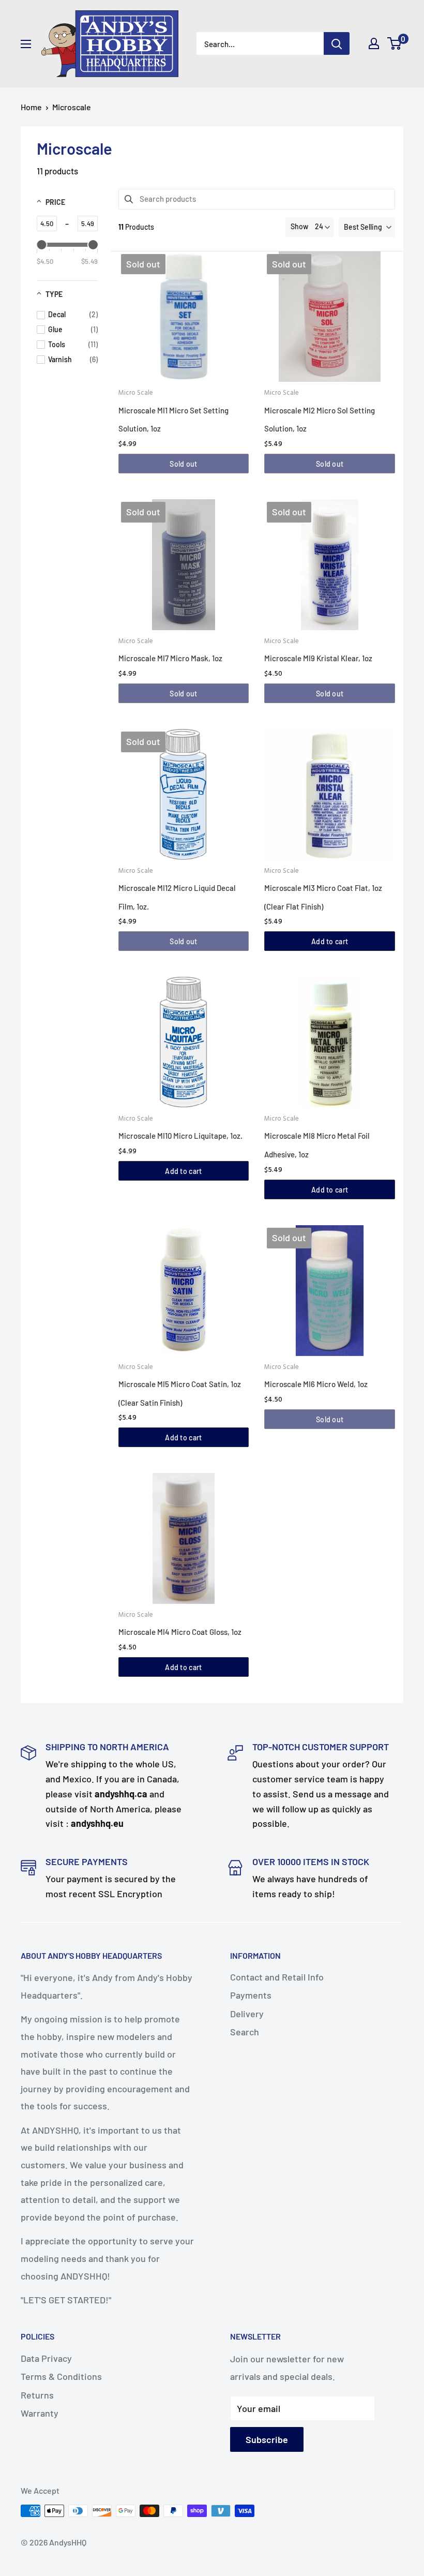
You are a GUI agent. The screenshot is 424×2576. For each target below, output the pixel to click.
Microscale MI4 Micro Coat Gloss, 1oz (180, 1632)
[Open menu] (26, 44)
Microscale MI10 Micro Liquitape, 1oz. (180, 1136)
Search (245, 2032)
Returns (37, 2395)
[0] (395, 43)
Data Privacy (46, 2358)
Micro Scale (136, 393)
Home (31, 107)
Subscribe (267, 2439)
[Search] (337, 43)
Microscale (72, 107)
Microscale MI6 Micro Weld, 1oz (316, 1384)
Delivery (247, 2014)
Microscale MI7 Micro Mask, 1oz (170, 658)
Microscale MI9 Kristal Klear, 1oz (318, 658)
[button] (367, 227)
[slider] (41, 245)
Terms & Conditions (61, 2376)
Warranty (40, 2413)
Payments (251, 1995)
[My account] (374, 43)
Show (299, 226)
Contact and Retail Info (277, 1977)
